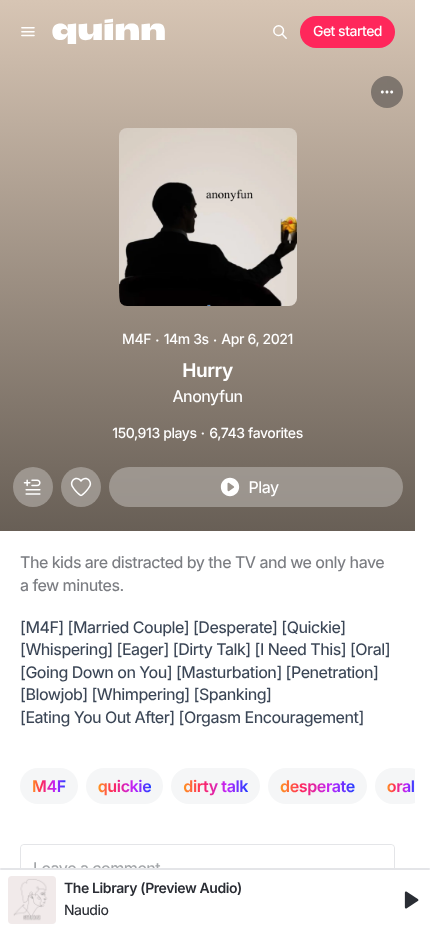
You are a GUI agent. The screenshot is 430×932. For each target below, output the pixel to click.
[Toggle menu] (28, 32)
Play (263, 487)
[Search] (280, 32)
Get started (347, 31)
